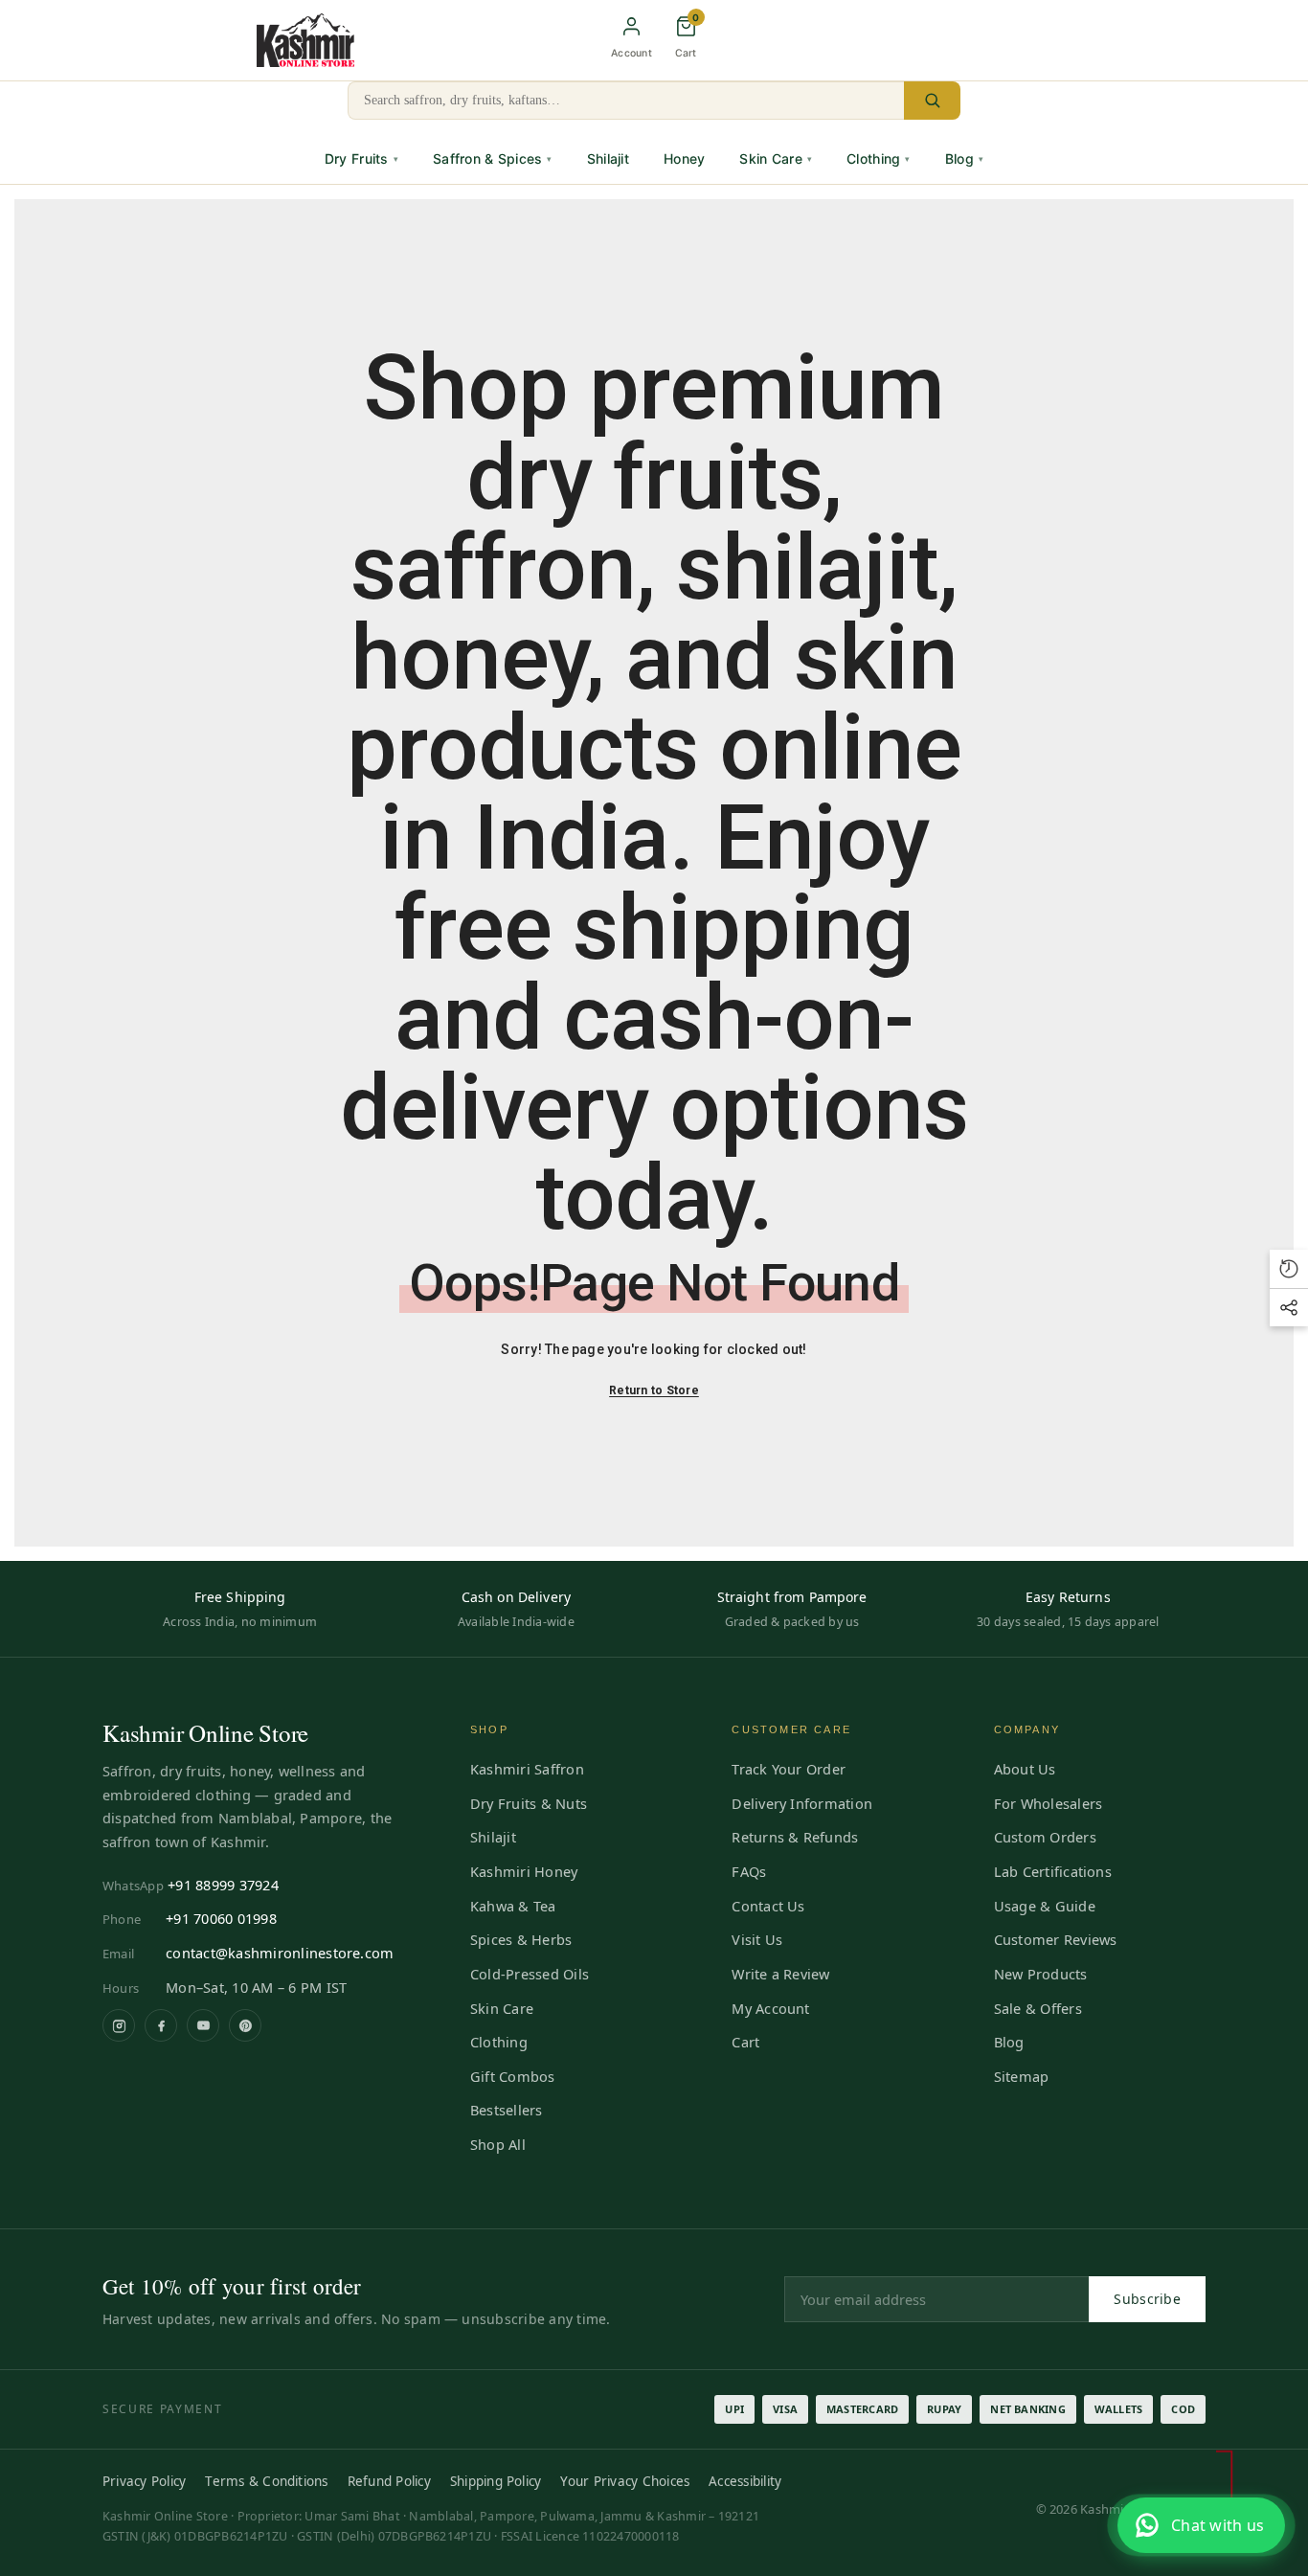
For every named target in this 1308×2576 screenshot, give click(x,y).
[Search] (932, 101)
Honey (684, 158)
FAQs (749, 1871)
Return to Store (654, 1390)
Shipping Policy (496, 2481)
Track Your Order (789, 1769)
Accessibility (745, 2481)
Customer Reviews (1056, 1939)
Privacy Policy (144, 2481)
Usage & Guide (1045, 1906)
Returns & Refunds (795, 1837)
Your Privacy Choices (625, 2481)
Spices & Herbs (521, 1939)
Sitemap (1022, 2076)
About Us (1025, 1769)
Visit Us (757, 1939)
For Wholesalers (1049, 1803)
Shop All (498, 2144)
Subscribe (1147, 2299)
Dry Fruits (361, 158)
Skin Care (776, 158)
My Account (770, 2008)
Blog (964, 158)
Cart (745, 2042)
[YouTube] (203, 2025)
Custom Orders (1045, 1837)
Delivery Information (802, 1803)
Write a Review (780, 1974)
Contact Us (768, 1906)
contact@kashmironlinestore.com (280, 1953)
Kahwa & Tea (513, 1906)
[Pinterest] (245, 2025)
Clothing (879, 158)
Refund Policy (389, 2481)
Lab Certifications (1053, 1871)
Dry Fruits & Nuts (529, 1803)
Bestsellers (507, 2110)
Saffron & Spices (493, 158)
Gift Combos (513, 2076)
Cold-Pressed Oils (530, 1974)
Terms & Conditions (266, 2481)
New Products (1041, 1974)
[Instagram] (119, 2025)
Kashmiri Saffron (527, 1769)
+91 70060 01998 (221, 1918)
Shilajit (608, 158)
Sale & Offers (1038, 2008)
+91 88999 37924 (223, 1885)
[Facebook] (161, 2025)
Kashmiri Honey (524, 1871)
